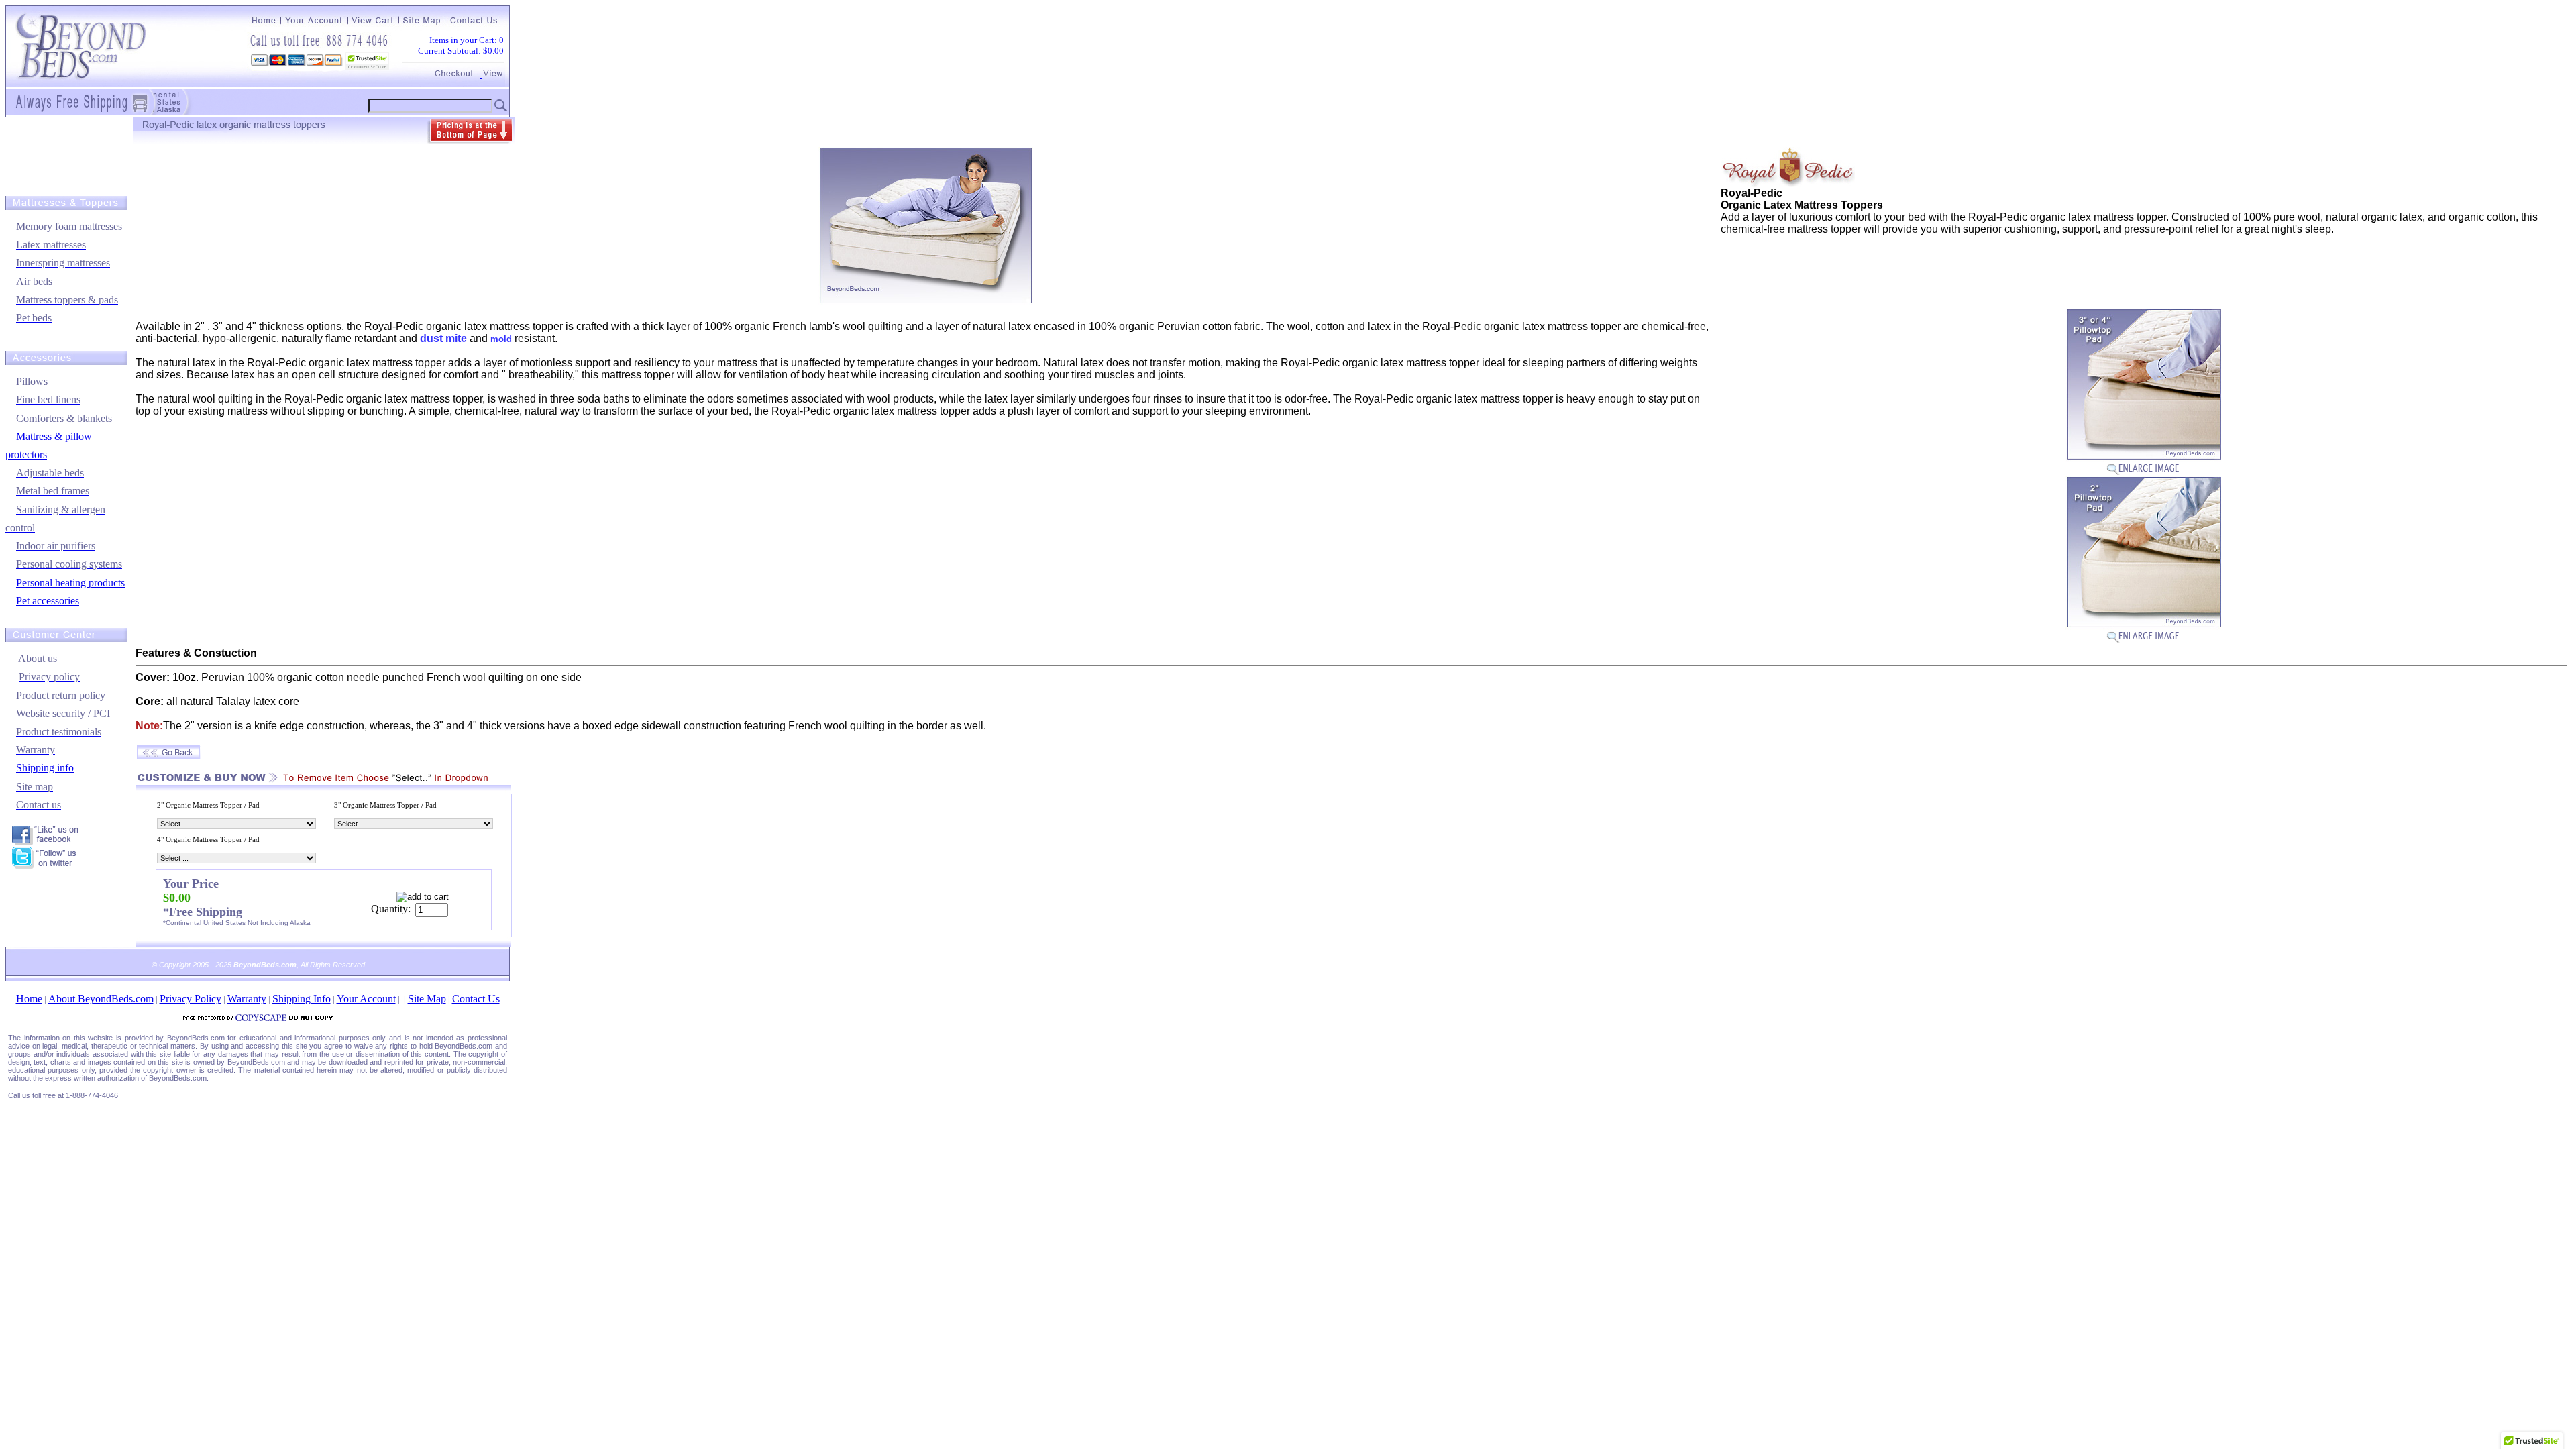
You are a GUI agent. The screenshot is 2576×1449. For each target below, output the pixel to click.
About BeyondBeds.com (101, 999)
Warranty (247, 999)
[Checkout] (457, 74)
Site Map (427, 999)
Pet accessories (48, 601)
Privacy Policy (191, 999)
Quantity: (391, 909)
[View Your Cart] (492, 74)
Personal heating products (70, 583)
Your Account (366, 999)
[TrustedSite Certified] (367, 61)
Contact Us (476, 999)
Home (29, 999)
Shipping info (45, 768)
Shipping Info (302, 999)
